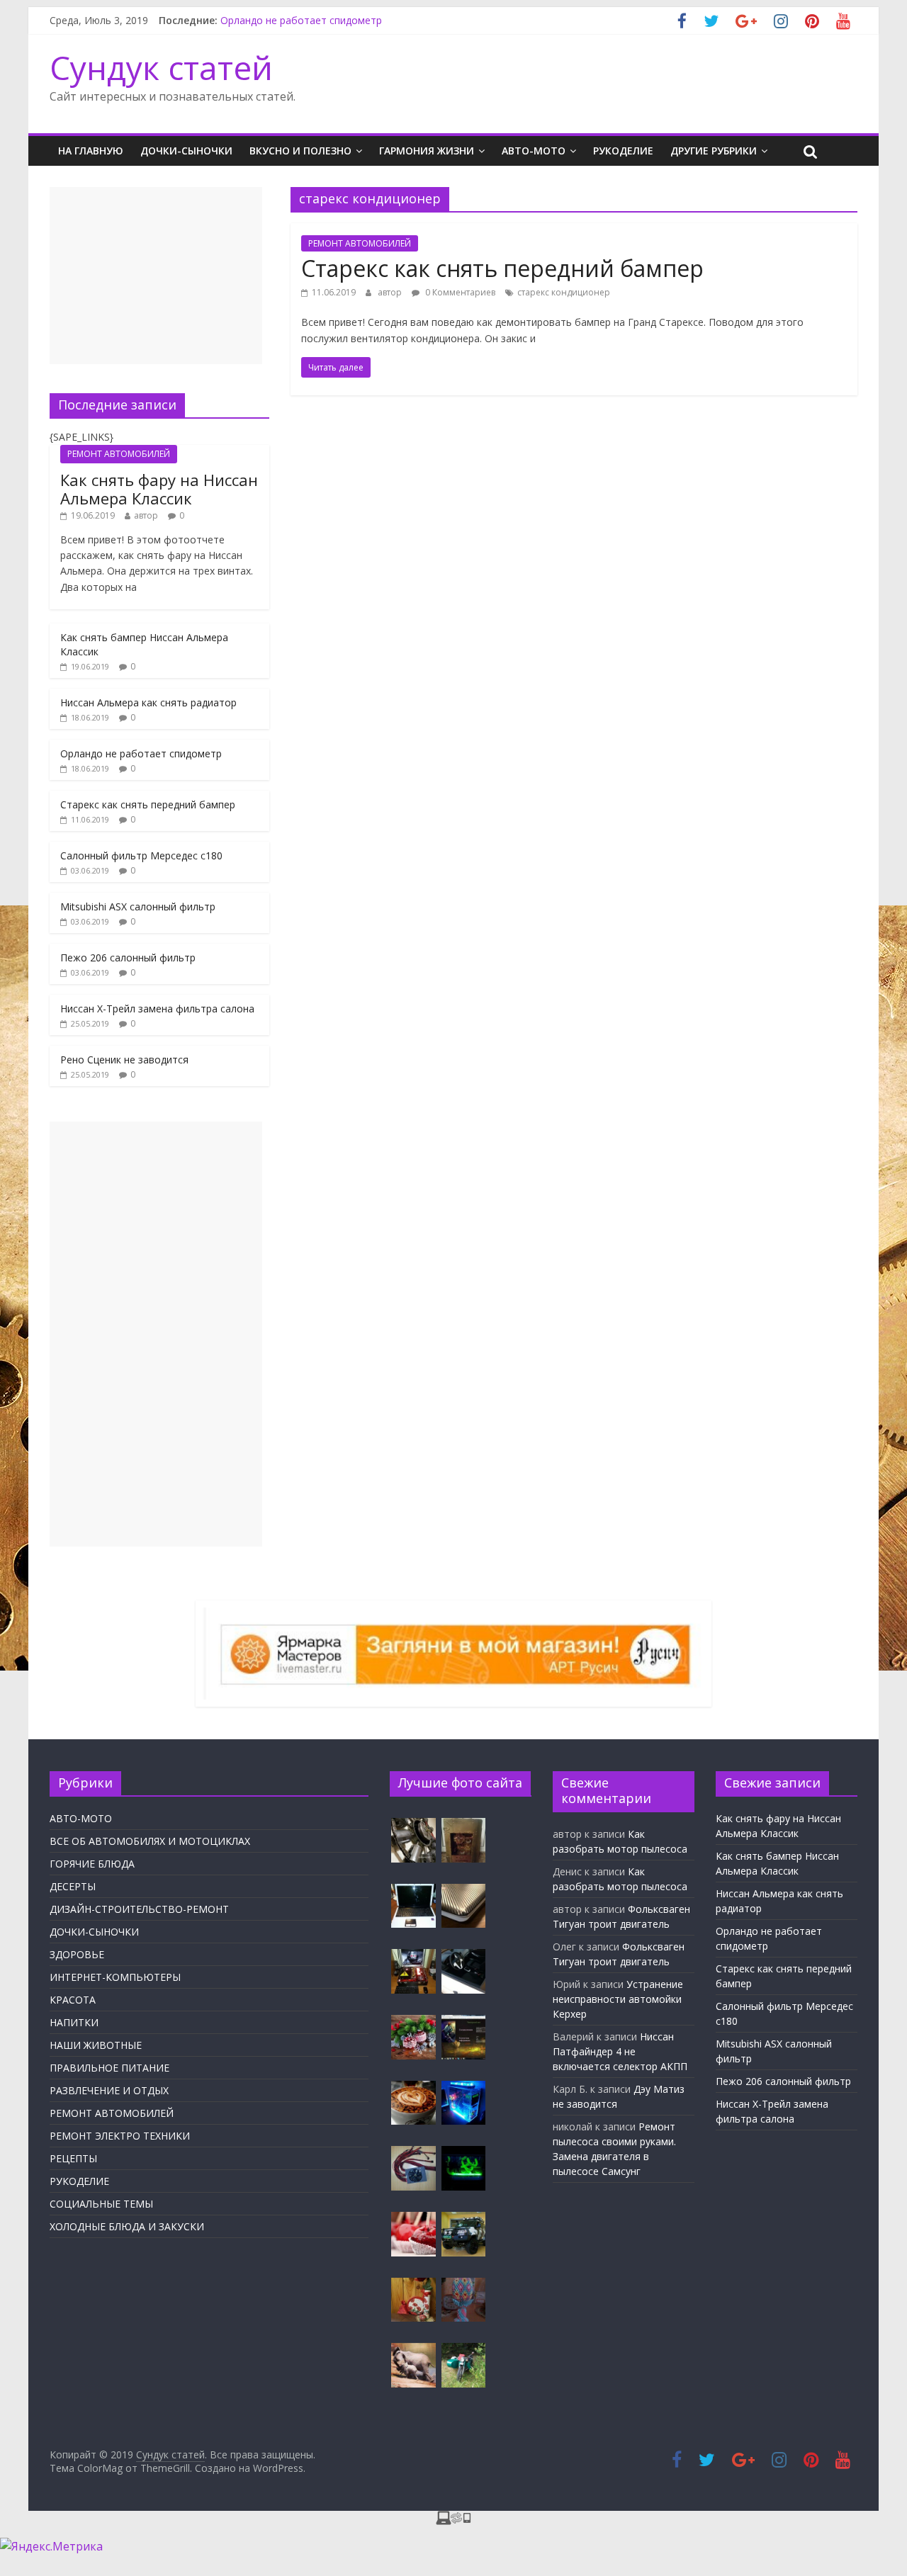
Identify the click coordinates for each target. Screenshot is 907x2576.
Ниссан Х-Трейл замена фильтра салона (157, 1009)
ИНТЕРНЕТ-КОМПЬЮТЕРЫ (115, 1977)
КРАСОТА (73, 2000)
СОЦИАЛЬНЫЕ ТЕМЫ (101, 2204)
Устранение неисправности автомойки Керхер (618, 1999)
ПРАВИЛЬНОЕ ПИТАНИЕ (109, 2068)
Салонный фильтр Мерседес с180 (141, 855)
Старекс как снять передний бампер (502, 268)
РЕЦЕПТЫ (73, 2158)
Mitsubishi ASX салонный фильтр (138, 906)
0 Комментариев (459, 292)
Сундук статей (161, 67)
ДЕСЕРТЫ (73, 1886)
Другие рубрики (714, 151)
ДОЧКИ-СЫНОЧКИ (186, 151)
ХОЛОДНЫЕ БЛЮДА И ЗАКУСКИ (127, 2226)
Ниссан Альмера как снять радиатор (148, 702)
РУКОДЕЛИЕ (623, 151)
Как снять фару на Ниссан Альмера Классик (159, 489)
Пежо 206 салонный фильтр (128, 957)
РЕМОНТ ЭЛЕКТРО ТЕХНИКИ (120, 2136)
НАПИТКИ (74, 2022)
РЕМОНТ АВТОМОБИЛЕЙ (360, 243)
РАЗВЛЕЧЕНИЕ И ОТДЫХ (109, 2090)
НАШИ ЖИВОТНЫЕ (96, 2045)
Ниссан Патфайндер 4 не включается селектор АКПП (620, 2051)
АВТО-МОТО (534, 151)
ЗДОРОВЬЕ (77, 1954)
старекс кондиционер (564, 292)
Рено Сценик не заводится (124, 1060)
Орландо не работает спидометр (301, 20)
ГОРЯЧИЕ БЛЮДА (92, 1864)
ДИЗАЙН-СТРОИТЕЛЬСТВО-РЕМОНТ (139, 1909)
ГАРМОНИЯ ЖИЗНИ (427, 151)
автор (390, 292)
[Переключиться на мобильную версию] (453, 2519)
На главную (91, 151)
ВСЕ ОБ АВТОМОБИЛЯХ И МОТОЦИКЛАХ (150, 1841)
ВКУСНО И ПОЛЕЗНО (300, 151)
